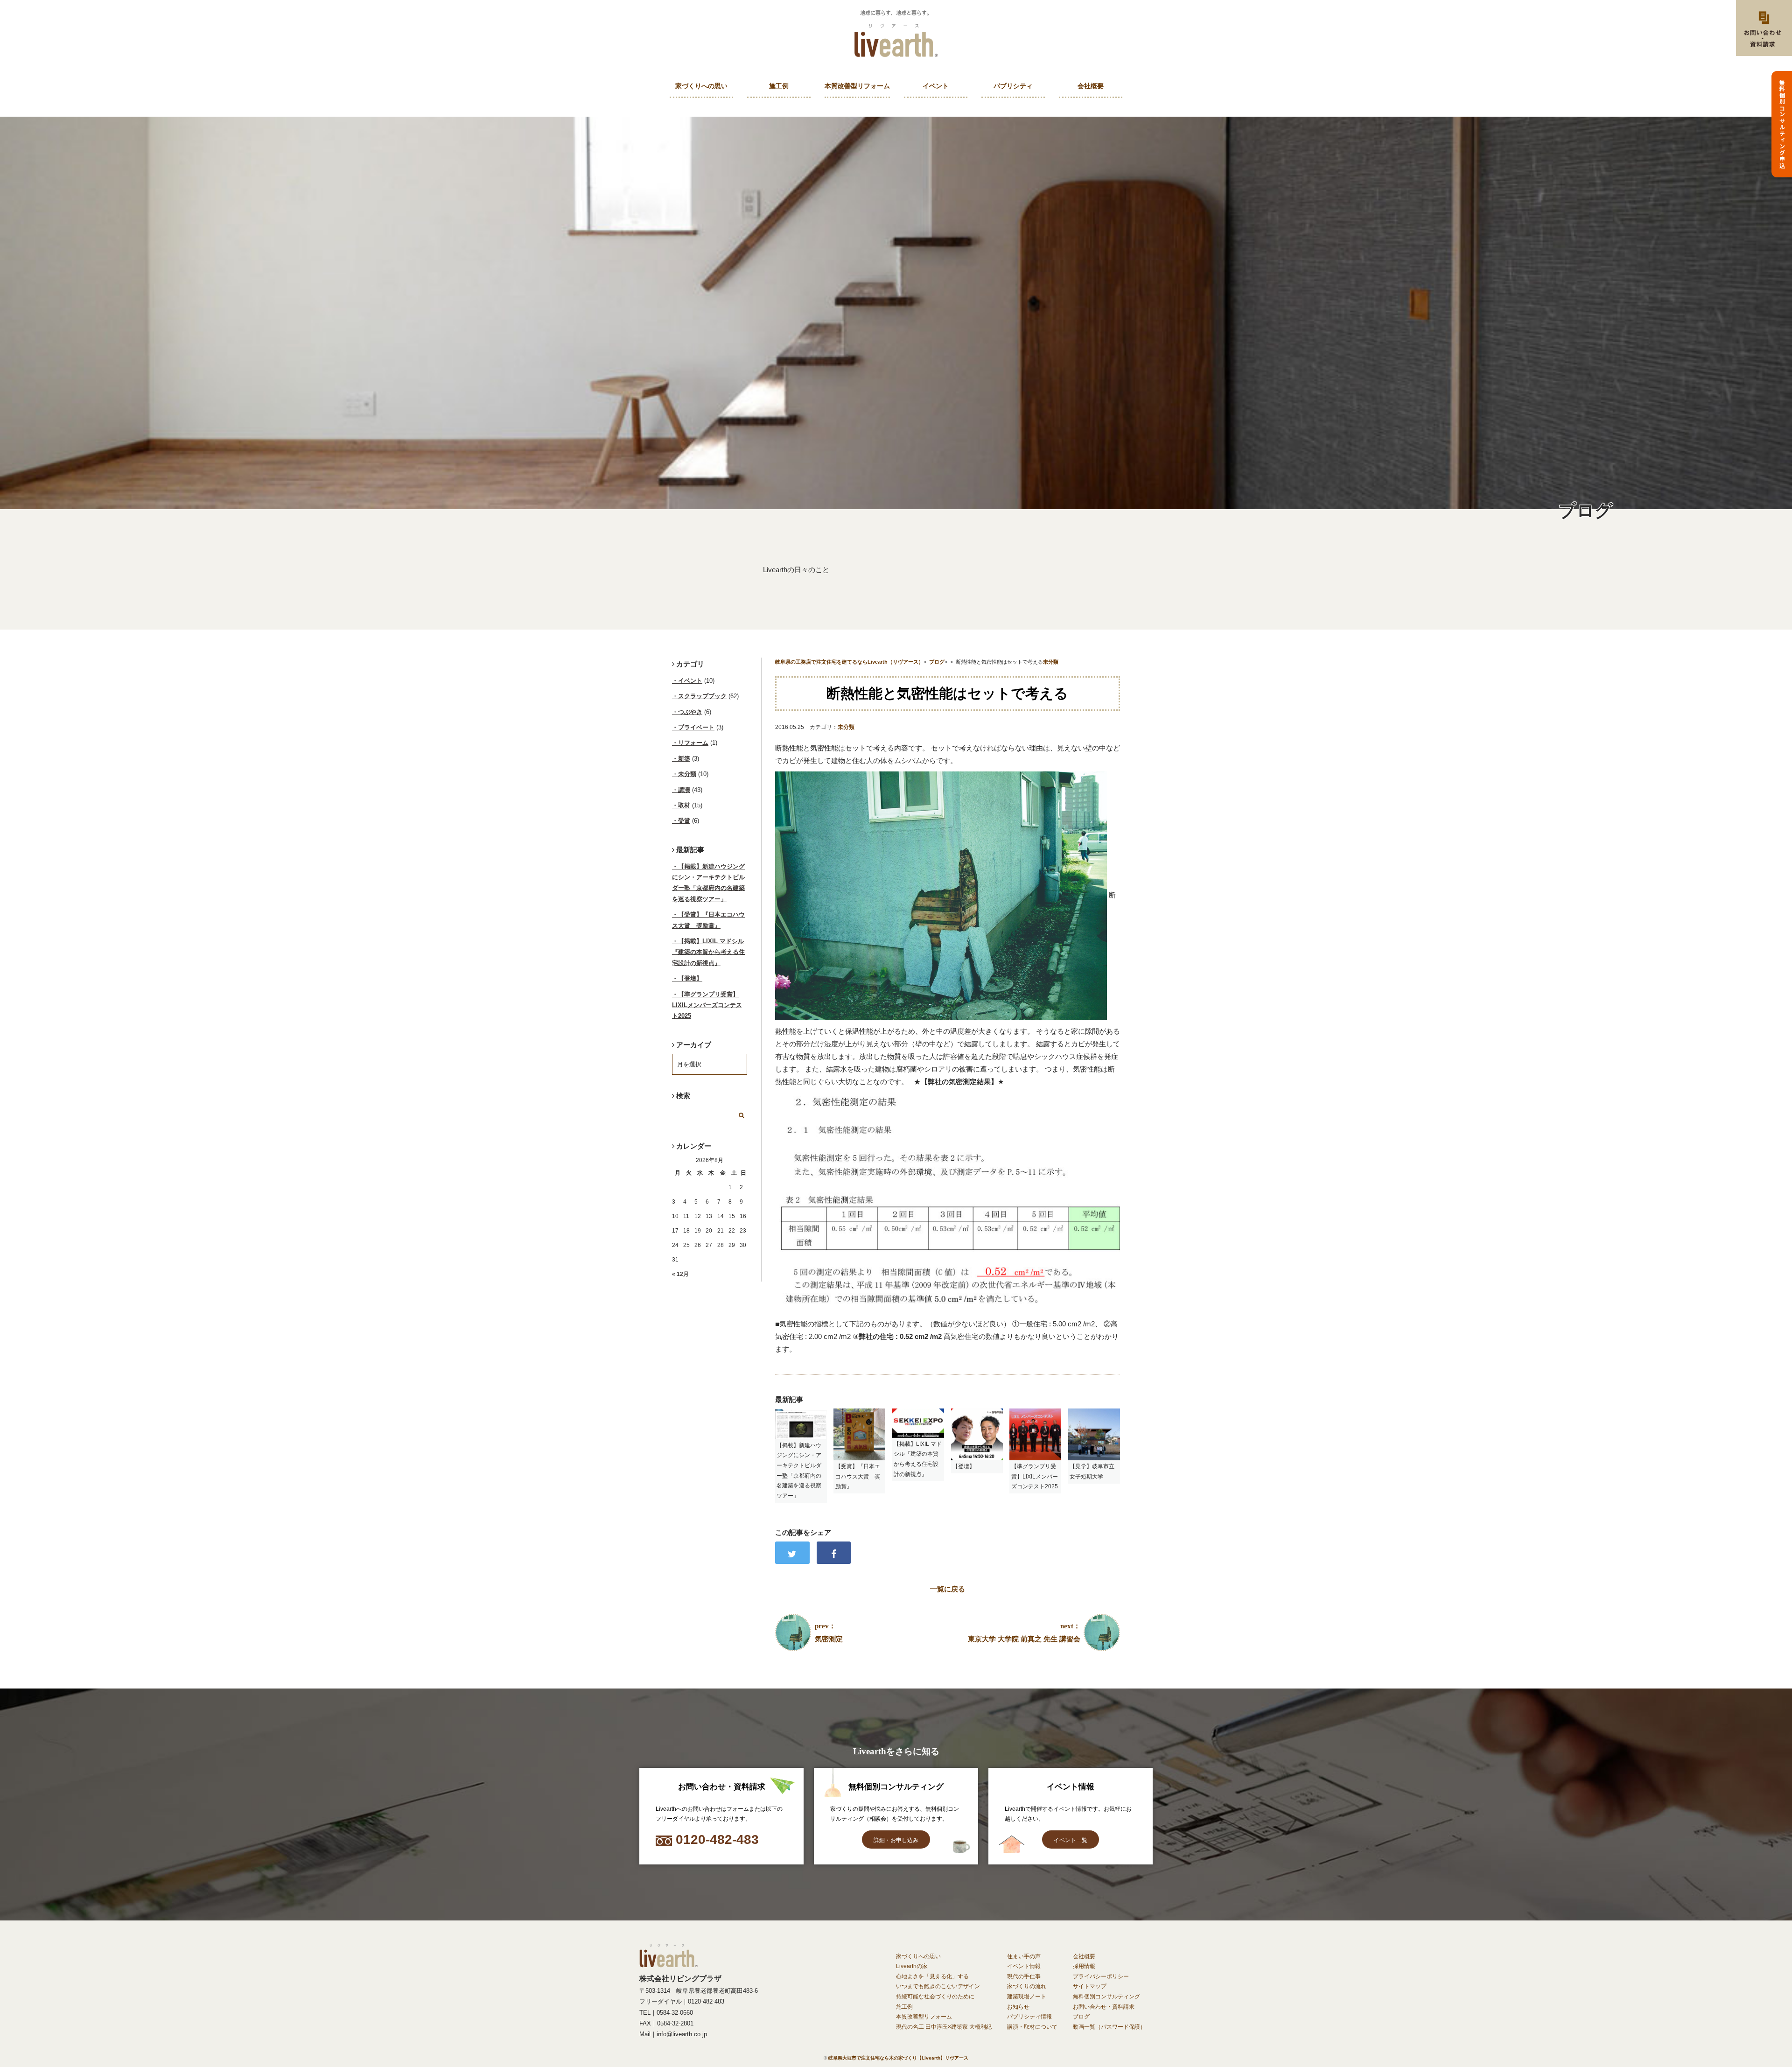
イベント (936, 86)
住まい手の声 (1024, 1956)
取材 (684, 805)
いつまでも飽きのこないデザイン (938, 1986)
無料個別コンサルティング (1106, 1997)
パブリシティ (1013, 86)
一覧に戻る (948, 1589)
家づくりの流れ (1027, 1986)
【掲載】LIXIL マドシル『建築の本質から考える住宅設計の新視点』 (708, 952)
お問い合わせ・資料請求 (1104, 2007)
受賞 (684, 821)
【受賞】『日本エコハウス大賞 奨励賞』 (708, 920)
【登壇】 (690, 978)
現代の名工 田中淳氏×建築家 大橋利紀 (944, 2027)
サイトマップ (1090, 1986)
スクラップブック (702, 696)
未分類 (846, 727)
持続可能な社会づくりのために (935, 1997)
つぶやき (690, 712)
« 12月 (680, 1274)
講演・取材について (1032, 2027)
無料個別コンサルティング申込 (1782, 124)
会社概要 (1091, 86)
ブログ (1081, 2017)
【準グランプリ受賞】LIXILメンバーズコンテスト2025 (707, 1005)
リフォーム (693, 743)
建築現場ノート (1027, 1997)
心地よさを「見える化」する (932, 1976)
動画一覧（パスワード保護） (1109, 2027)
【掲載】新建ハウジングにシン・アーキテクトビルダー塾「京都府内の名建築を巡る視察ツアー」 (708, 883)
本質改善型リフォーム (857, 86)
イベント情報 (1024, 1966)
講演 (684, 790)
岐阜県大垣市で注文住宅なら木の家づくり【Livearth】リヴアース (898, 2058)
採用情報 (1084, 1966)
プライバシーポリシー (1101, 1976)
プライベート (696, 727)
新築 (684, 759)
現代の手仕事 (1024, 1976)
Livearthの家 (912, 1966)
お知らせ (1018, 2007)
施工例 (779, 86)
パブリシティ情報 (1029, 2017)
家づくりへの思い (701, 86)
